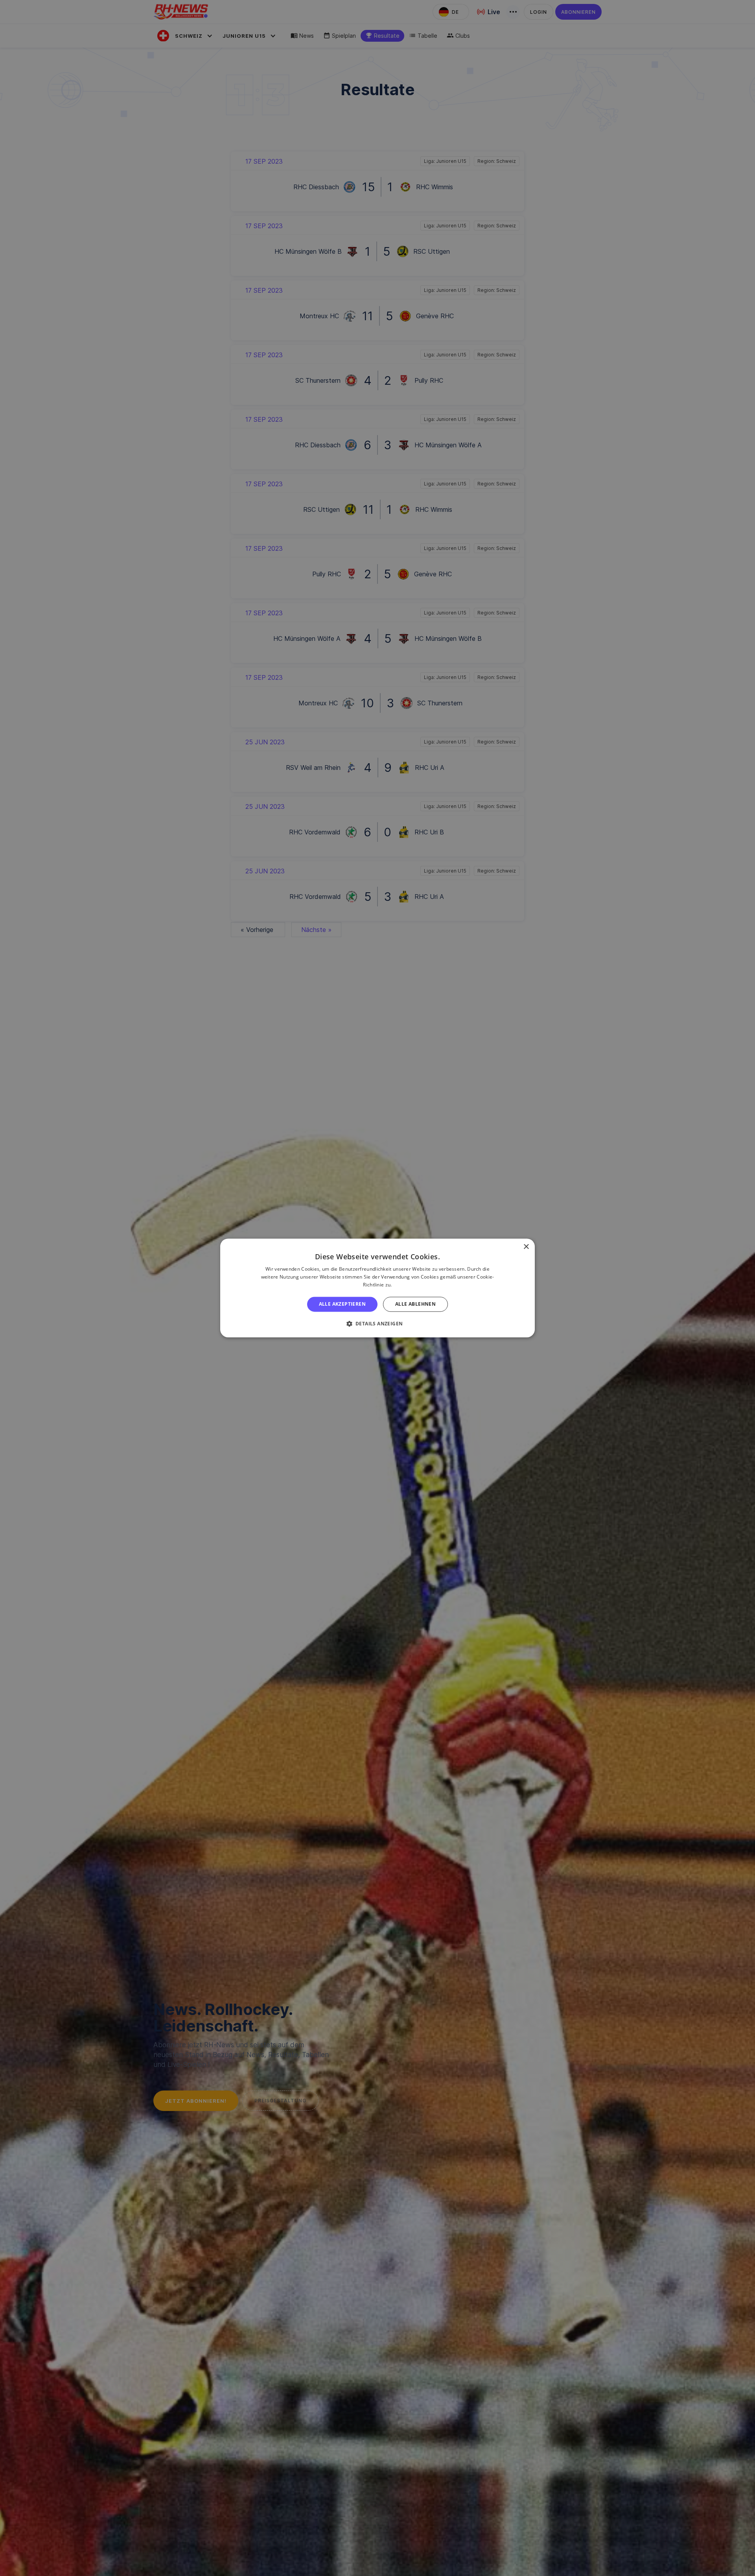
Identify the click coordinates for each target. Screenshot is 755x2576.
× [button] (526, 1247)
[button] (378, 1324)
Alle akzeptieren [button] (342, 1304)
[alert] (377, 1288)
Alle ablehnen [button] (415, 1304)
